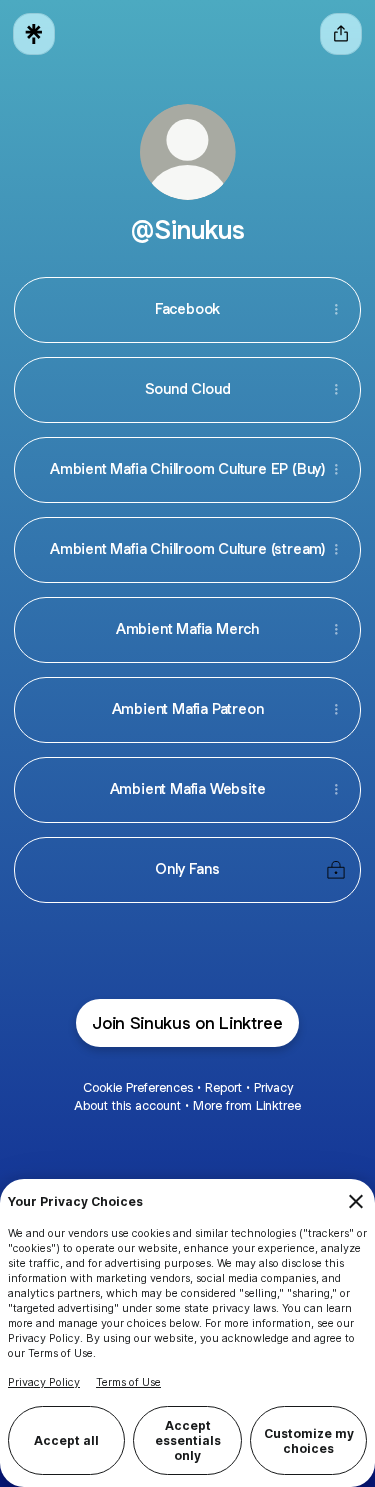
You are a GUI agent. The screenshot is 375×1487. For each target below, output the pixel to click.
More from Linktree (247, 1105)
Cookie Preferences (138, 1087)
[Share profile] (341, 34)
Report (223, 1087)
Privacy (273, 1087)
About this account (127, 1105)
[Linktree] (34, 34)
